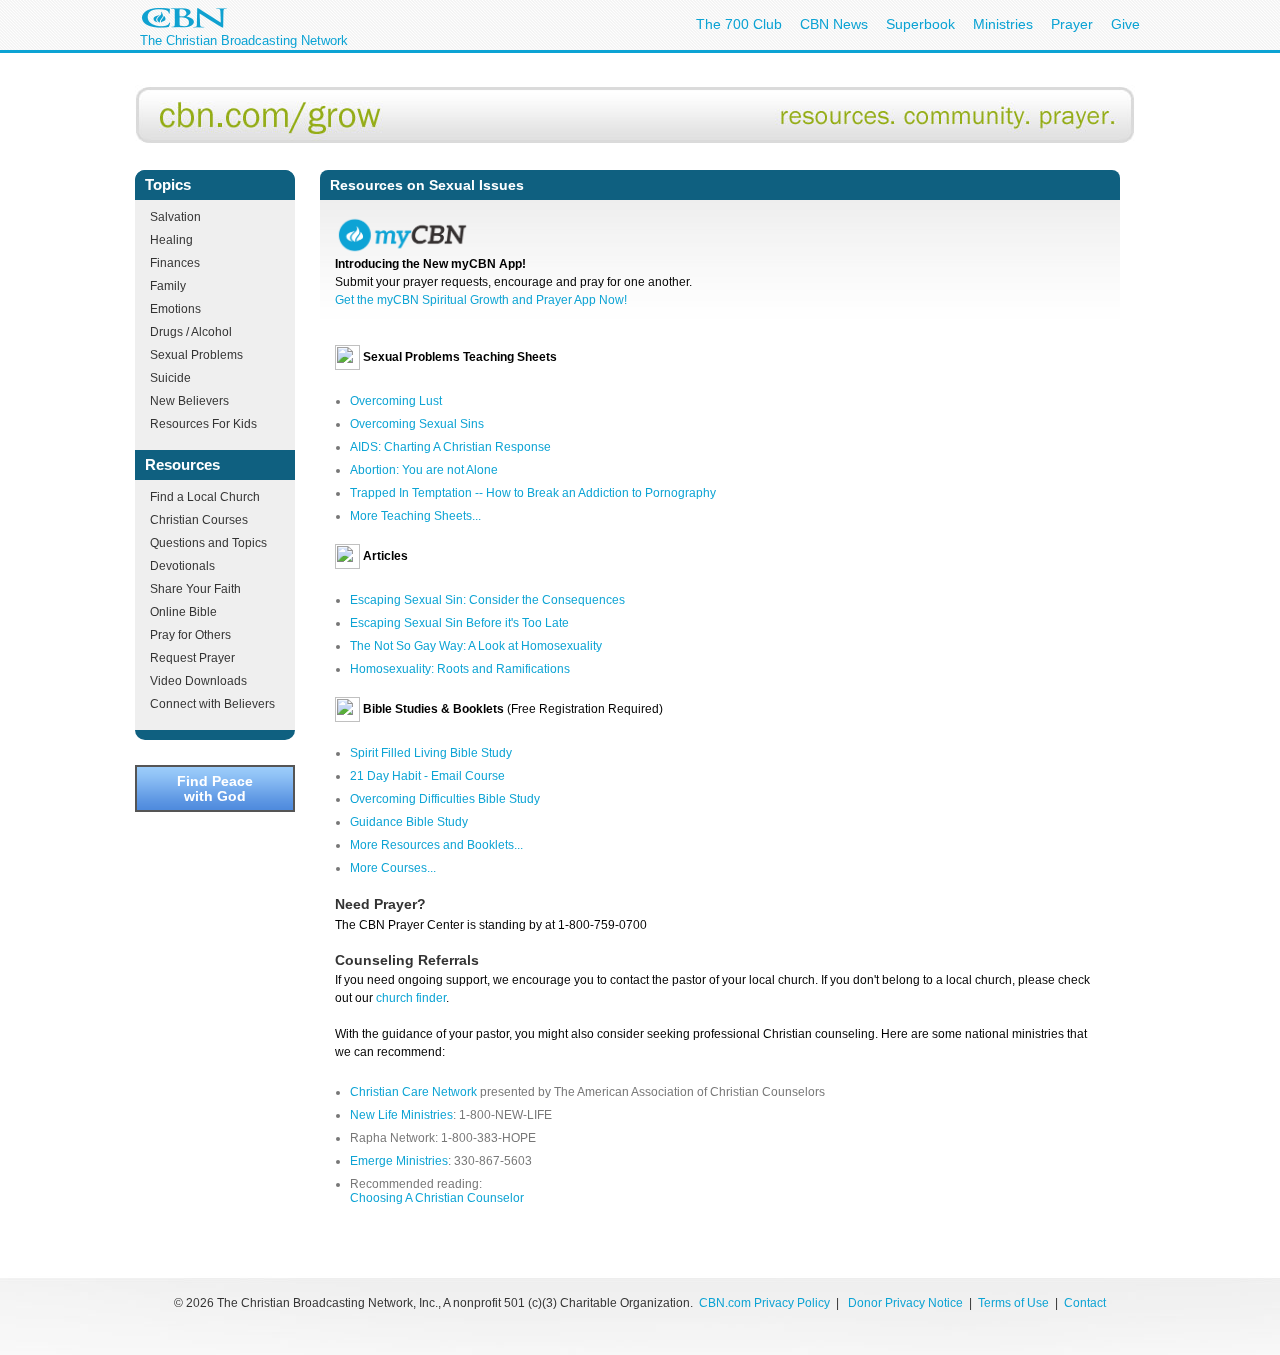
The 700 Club (739, 24)
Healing (171, 240)
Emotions (175, 309)
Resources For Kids (203, 424)
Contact (1085, 1303)
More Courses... (393, 868)
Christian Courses (199, 520)
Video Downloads (198, 681)
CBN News (834, 24)
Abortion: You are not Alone (424, 470)
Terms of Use (1015, 1303)
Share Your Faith (195, 589)
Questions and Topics (208, 543)
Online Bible (183, 612)
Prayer (1072, 24)
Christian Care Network (413, 1092)
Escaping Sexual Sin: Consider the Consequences (487, 600)
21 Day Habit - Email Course (427, 776)
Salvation (175, 217)
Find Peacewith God (215, 788)
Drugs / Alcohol (191, 332)
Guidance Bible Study (409, 822)
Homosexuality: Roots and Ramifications (460, 669)
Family (168, 286)
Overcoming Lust (396, 401)
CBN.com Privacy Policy (764, 1303)
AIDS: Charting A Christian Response (450, 447)
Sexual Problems (196, 355)
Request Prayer (192, 658)
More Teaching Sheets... (415, 516)
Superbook (920, 24)
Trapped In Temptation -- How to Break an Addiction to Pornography (533, 493)
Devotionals (182, 566)
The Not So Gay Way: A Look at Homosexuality (476, 646)
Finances (175, 263)
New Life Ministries (401, 1115)
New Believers (189, 401)
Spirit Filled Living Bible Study (431, 753)
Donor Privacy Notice (905, 1303)
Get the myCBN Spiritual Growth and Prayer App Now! (481, 300)
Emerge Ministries (399, 1161)
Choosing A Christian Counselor (437, 1198)
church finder (411, 998)
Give (1125, 24)
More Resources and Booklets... (436, 845)
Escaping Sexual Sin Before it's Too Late (459, 623)
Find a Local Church (205, 497)
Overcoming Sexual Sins (417, 424)
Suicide (170, 378)
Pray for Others (190, 635)
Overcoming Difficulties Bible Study (445, 799)
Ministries (1003, 24)
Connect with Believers (212, 704)
